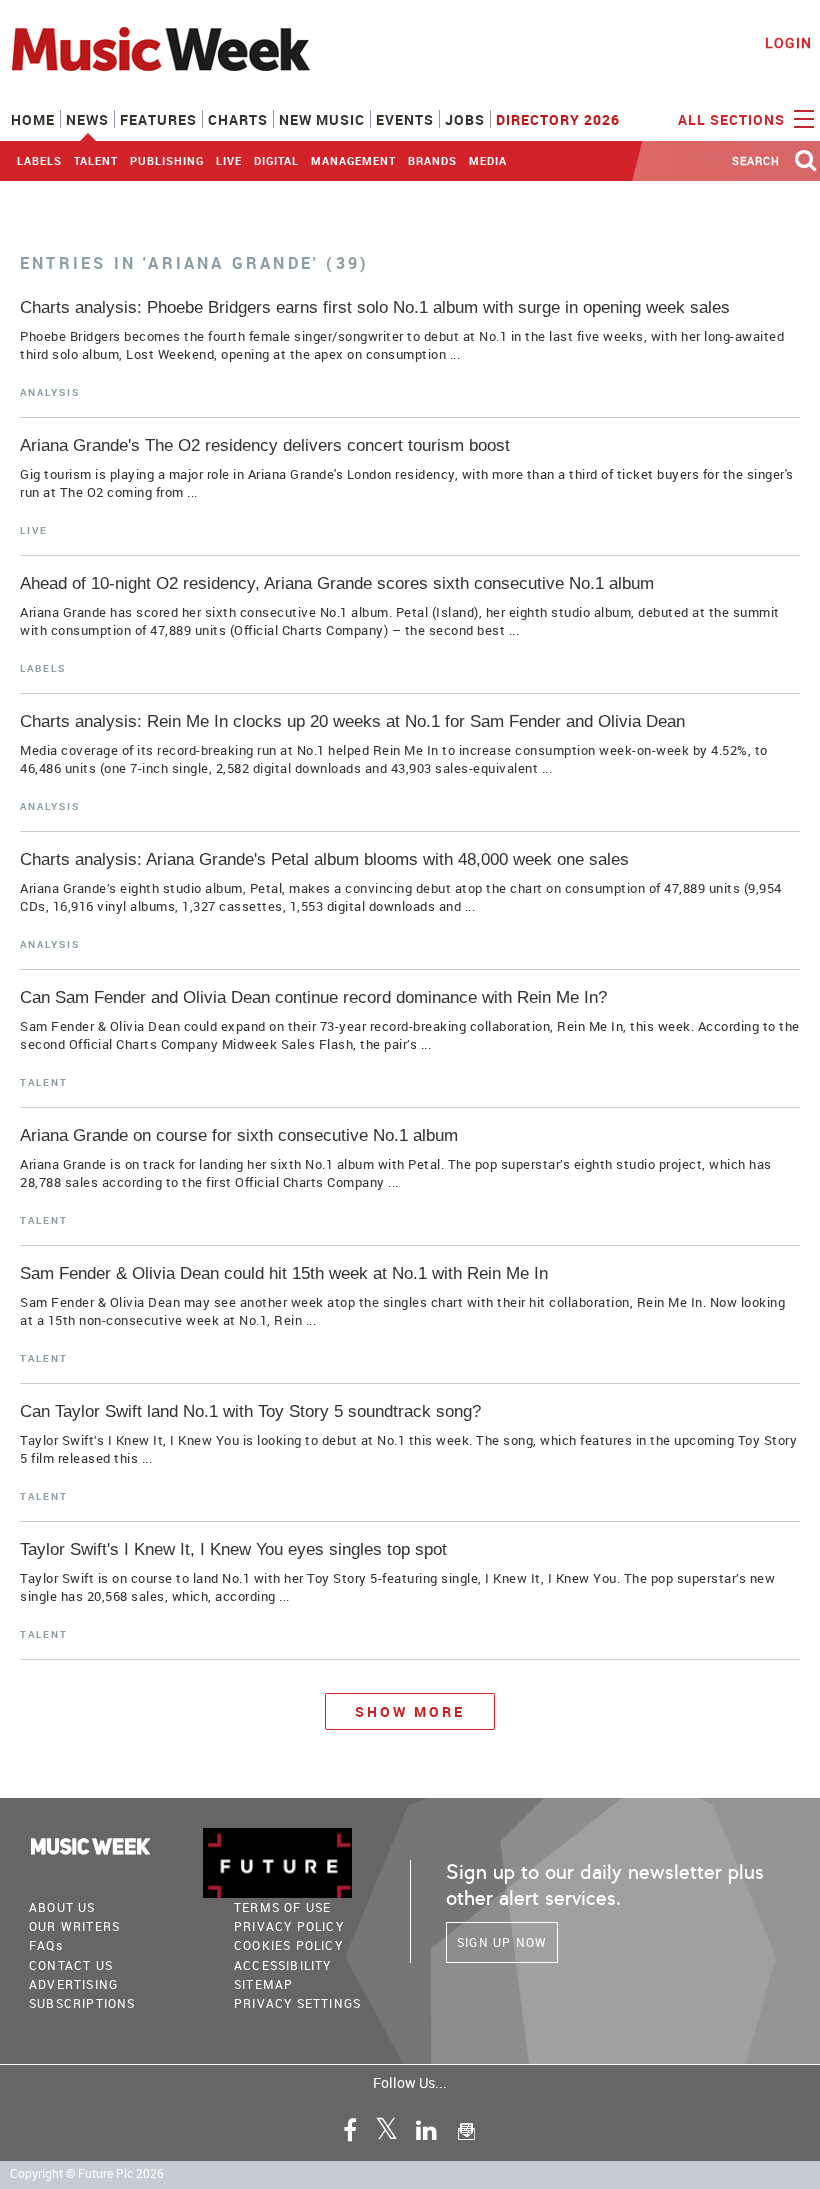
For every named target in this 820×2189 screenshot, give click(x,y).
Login (788, 42)
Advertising (73, 1984)
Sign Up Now (502, 1942)
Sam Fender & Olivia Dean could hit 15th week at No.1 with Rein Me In (284, 1273)
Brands (432, 160)
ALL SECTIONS (733, 119)
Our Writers (74, 1926)
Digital (276, 160)
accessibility (283, 1965)
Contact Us (71, 1965)
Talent (96, 160)
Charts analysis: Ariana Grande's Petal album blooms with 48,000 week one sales (324, 859)
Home (33, 119)
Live (229, 160)
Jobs (465, 119)
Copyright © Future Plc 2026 (87, 2173)
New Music (322, 119)
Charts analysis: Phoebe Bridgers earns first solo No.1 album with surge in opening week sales (375, 307)
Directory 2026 (558, 119)
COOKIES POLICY (288, 1945)
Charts (238, 119)
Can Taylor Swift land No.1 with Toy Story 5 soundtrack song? (250, 1411)
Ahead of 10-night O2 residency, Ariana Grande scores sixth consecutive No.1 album (337, 583)
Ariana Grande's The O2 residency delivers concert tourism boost (265, 445)
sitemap (263, 1984)
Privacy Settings (297, 2003)
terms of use (282, 1907)
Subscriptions (82, 2003)
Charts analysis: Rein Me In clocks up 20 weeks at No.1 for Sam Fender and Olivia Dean (352, 721)
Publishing (167, 160)
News (87, 119)
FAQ (46, 1945)
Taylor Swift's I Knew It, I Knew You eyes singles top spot (233, 1549)
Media (488, 160)
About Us (62, 1907)
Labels (39, 160)
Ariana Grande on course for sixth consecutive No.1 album (239, 1135)
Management (353, 160)
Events (405, 119)
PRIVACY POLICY (289, 1926)
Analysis (50, 392)
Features (158, 119)
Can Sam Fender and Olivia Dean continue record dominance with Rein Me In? (313, 997)
